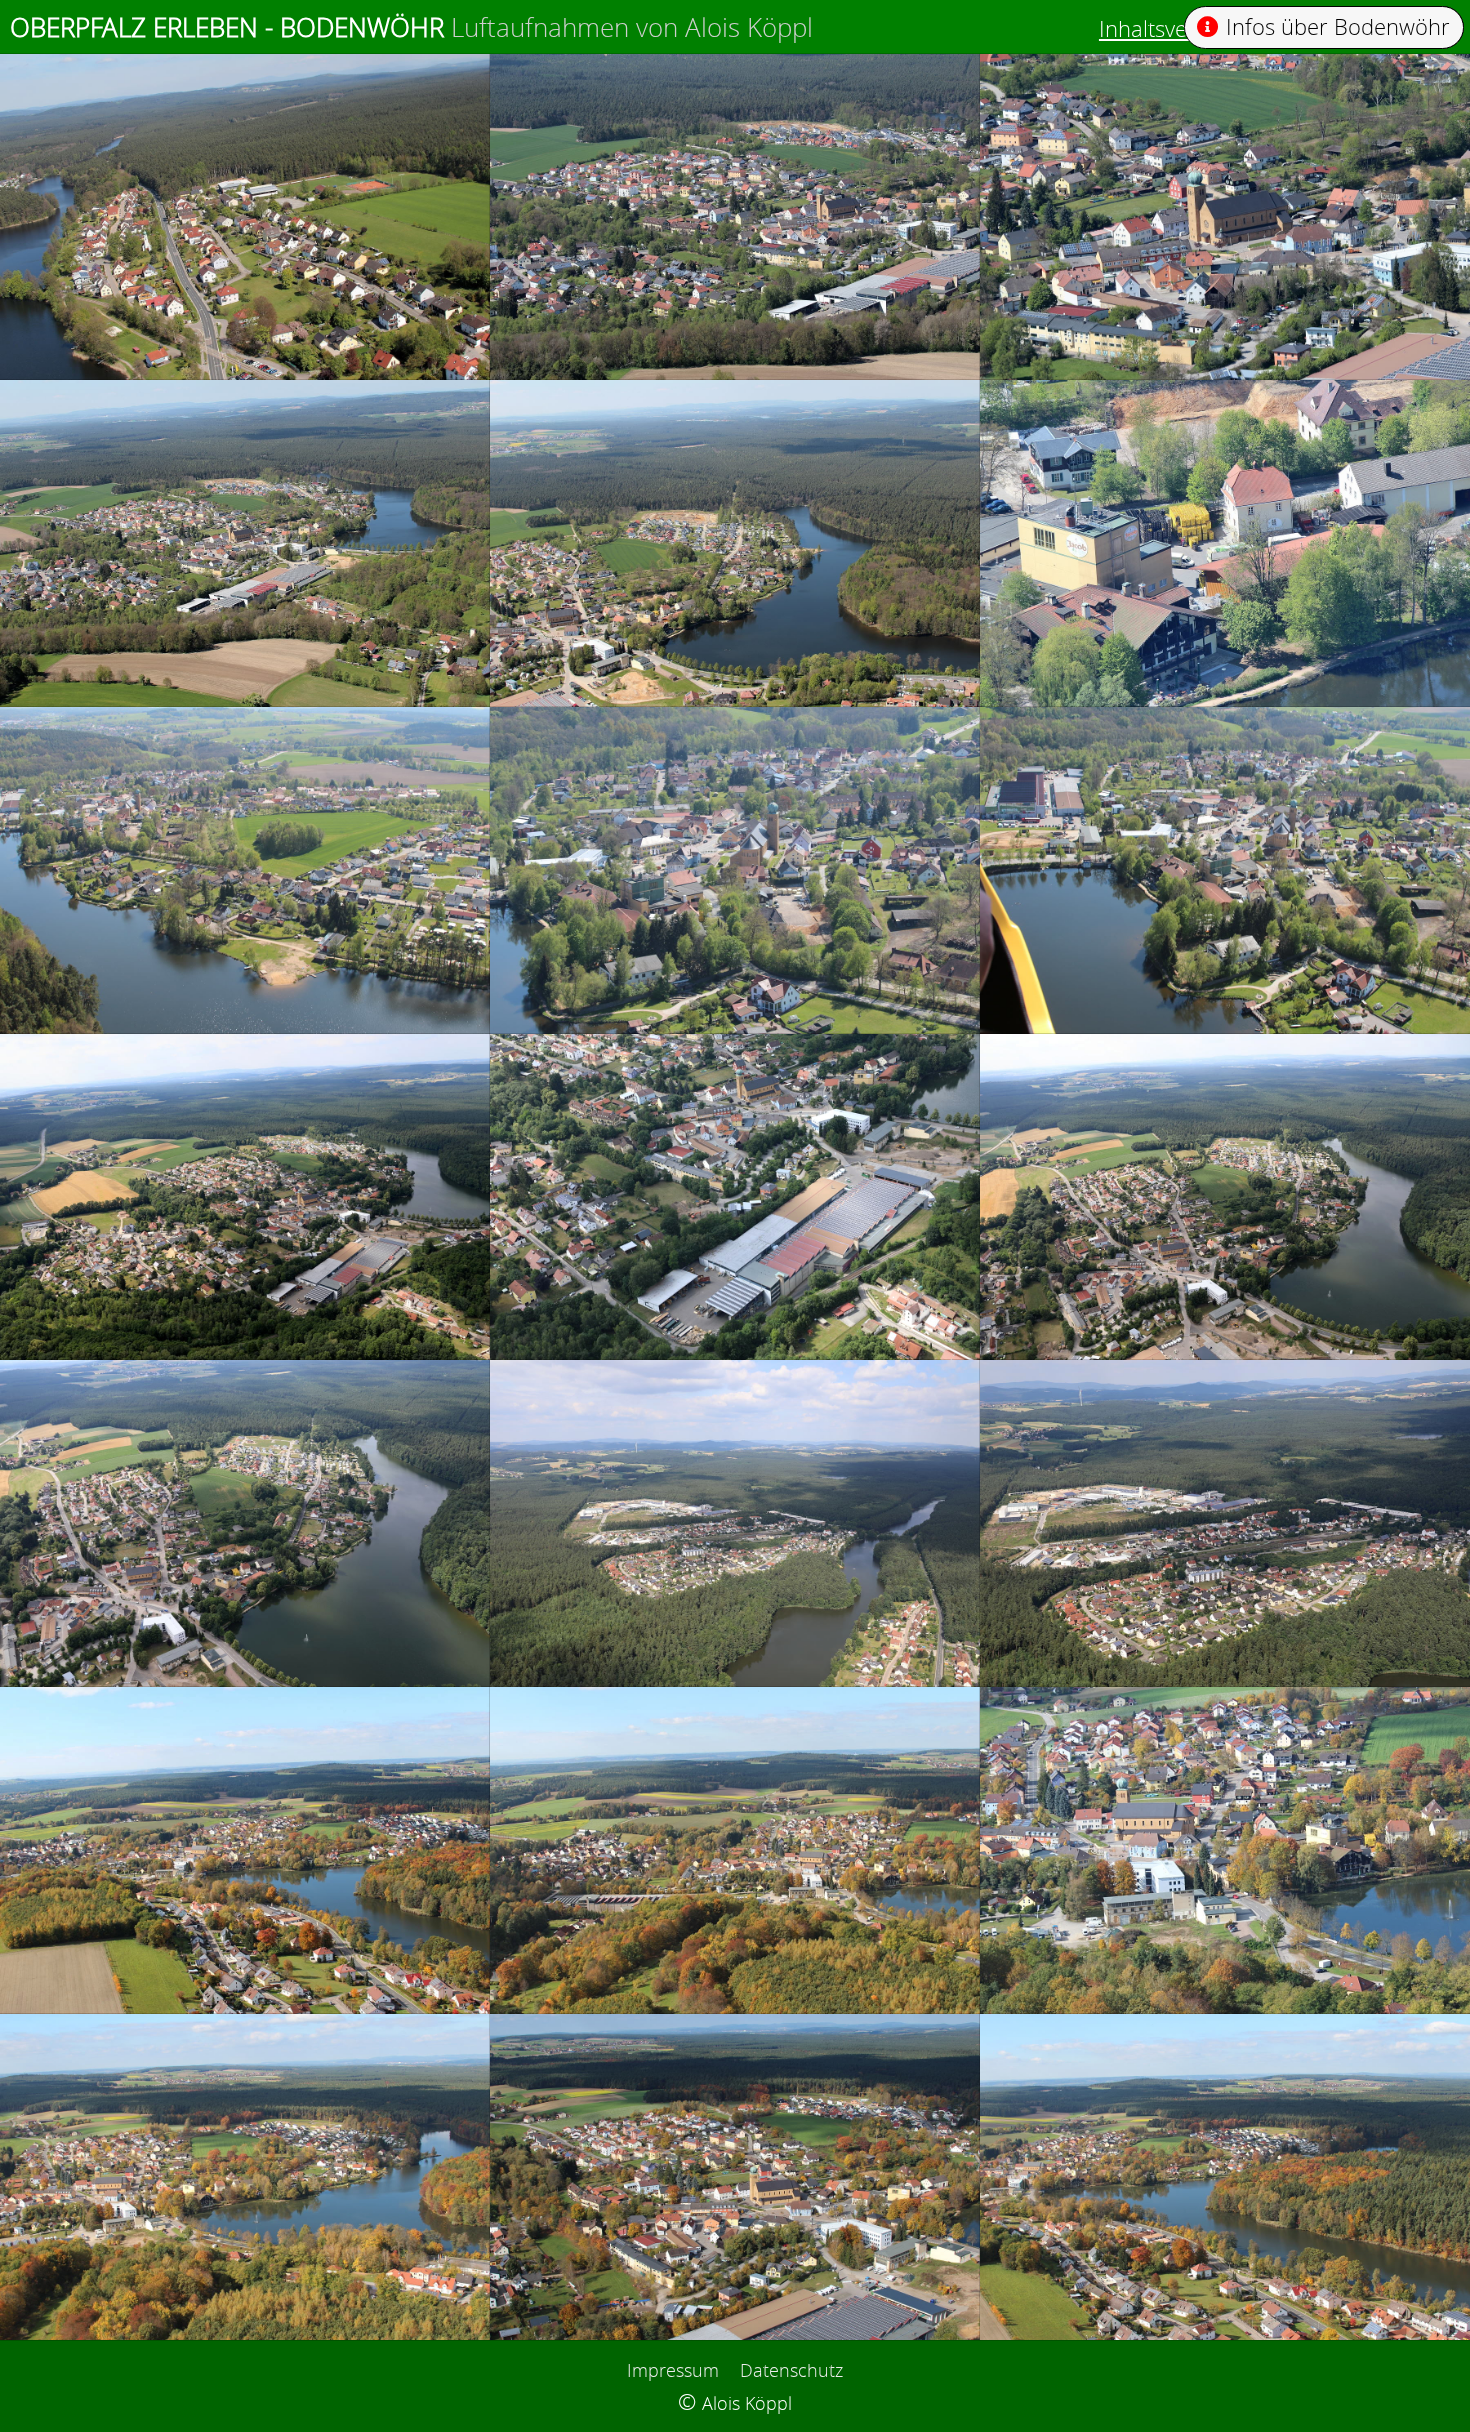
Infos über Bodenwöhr (1338, 26)
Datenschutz (791, 2370)
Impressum (673, 2370)
